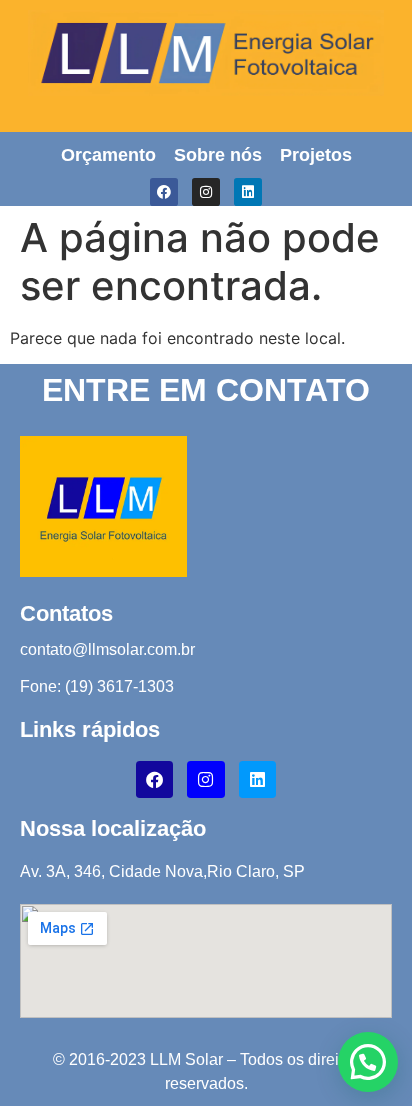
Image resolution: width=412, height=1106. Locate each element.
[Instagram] (206, 192)
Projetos (316, 155)
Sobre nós (218, 155)
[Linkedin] (248, 192)
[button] (368, 1062)
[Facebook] (164, 192)
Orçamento (108, 155)
